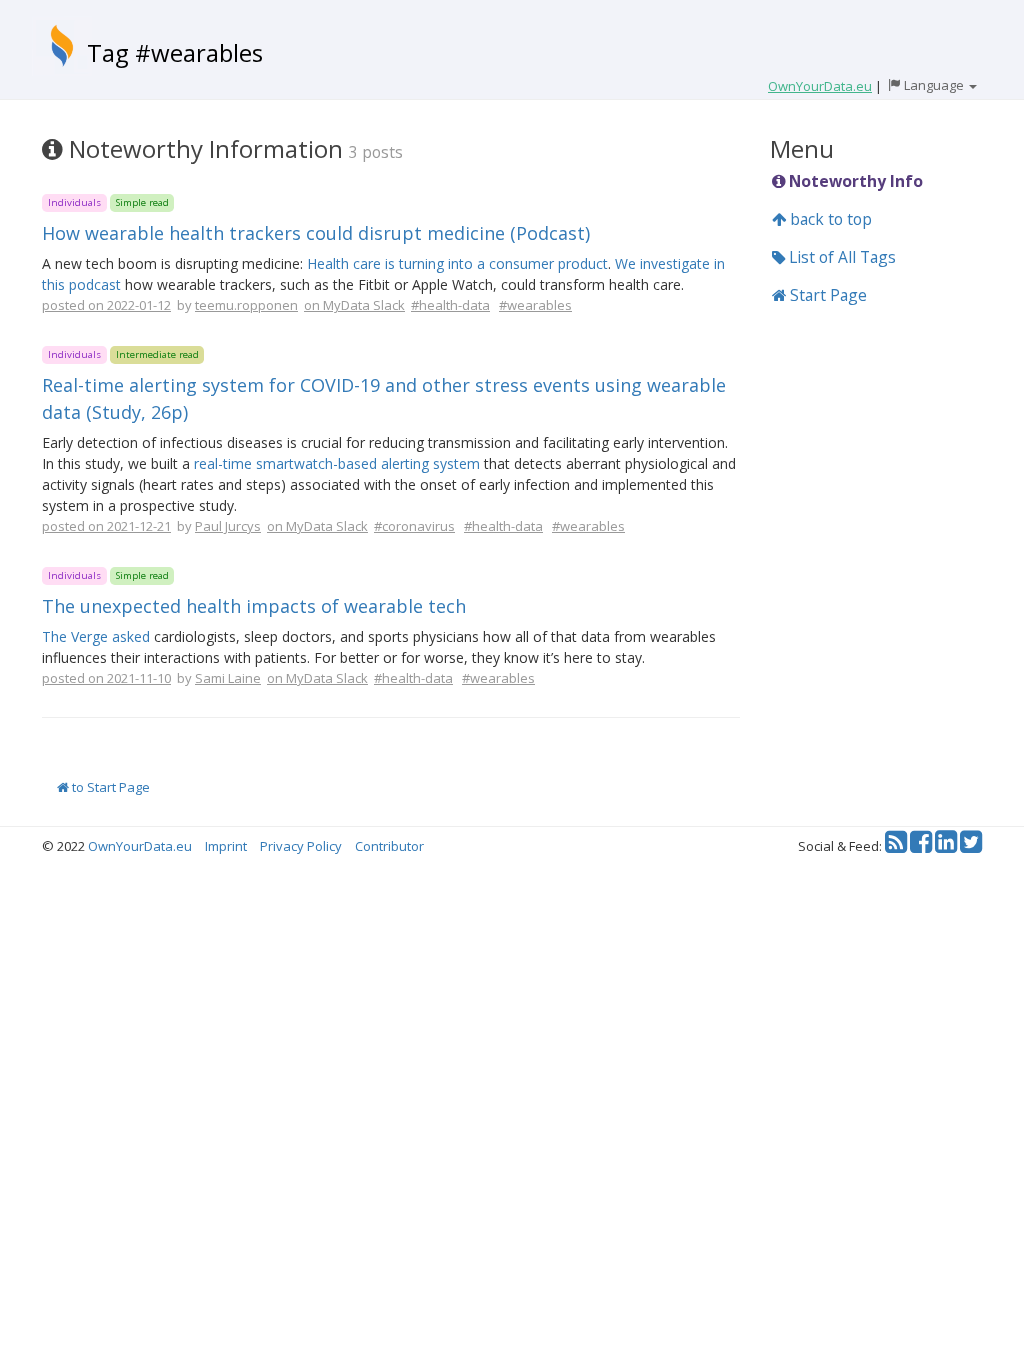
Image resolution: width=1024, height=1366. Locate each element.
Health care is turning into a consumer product (457, 263)
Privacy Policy (301, 846)
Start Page (826, 295)
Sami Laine (228, 678)
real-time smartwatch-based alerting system (337, 463)
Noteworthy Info (854, 181)
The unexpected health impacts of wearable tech (254, 606)
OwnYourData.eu (140, 846)
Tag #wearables (175, 52)
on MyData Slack (354, 305)
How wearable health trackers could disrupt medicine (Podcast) (316, 233)
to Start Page (109, 787)
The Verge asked (96, 636)
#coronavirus (414, 526)
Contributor (389, 846)
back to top (829, 219)
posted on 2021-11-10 (106, 678)
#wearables (535, 305)
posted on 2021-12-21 (106, 526)
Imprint (226, 846)
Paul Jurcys (228, 526)
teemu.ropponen (246, 305)
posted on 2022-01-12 (106, 305)
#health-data (450, 305)
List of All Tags (840, 257)
